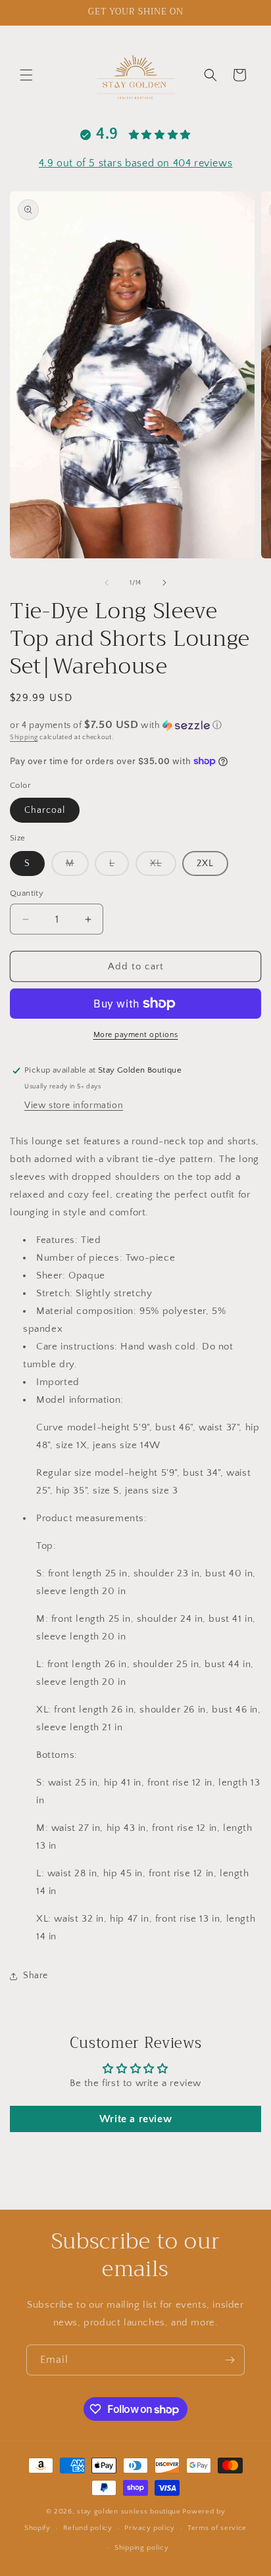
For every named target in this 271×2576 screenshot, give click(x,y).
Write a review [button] (135, 2119)
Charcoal (45, 810)
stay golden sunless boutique (129, 2512)
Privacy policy (150, 2528)
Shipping (24, 738)
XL (163, 867)
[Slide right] (164, 583)
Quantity (27, 893)
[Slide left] (107, 583)
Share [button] (36, 1976)
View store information (74, 1106)
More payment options (136, 1035)
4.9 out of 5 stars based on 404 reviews (135, 163)
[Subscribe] (230, 2360)
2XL (205, 863)
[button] (26, 75)
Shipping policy (142, 2548)
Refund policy (88, 2528)
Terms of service (217, 2528)
